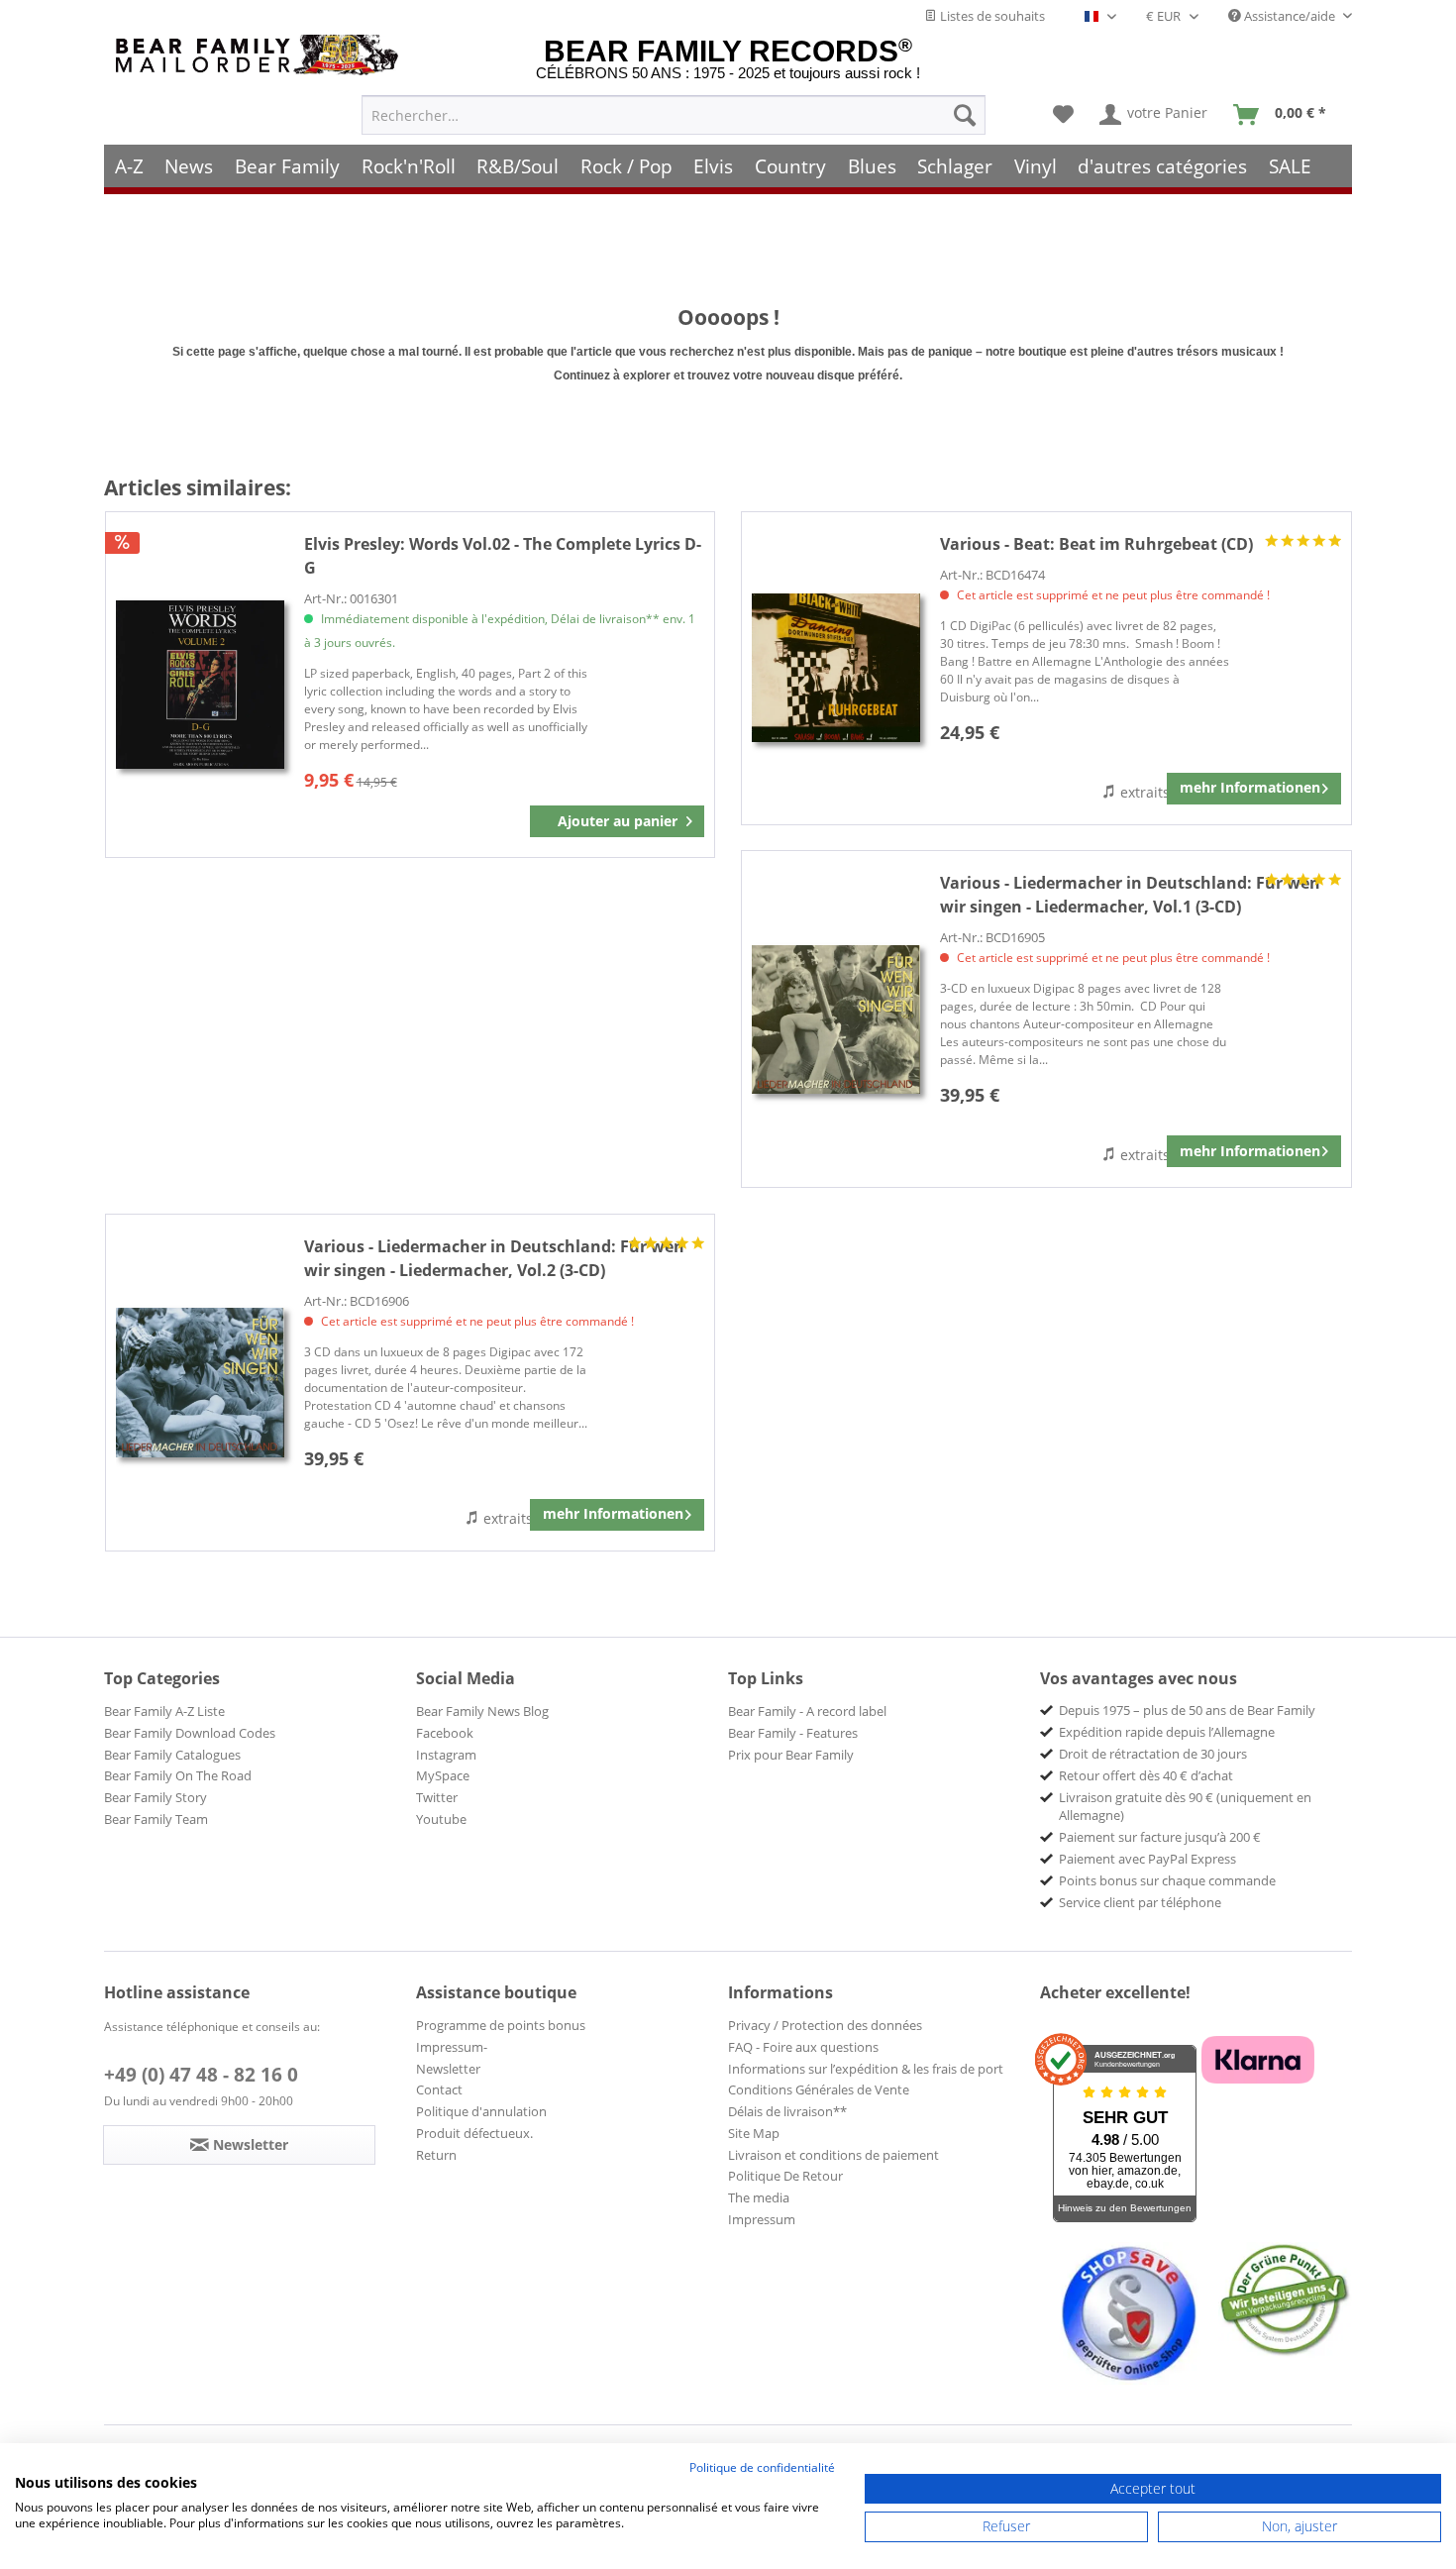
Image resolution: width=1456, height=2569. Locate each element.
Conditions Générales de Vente (819, 2089)
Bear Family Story (156, 1797)
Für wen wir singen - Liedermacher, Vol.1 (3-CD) (1130, 895)
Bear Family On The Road (178, 1775)
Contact (439, 2089)
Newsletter (448, 2069)
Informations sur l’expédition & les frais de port (866, 2069)
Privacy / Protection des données (825, 2025)
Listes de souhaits (991, 16)
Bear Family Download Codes (190, 1733)
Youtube (441, 1819)
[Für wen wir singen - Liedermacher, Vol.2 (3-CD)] (200, 1383)
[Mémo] (1063, 115)
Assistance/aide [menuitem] (1290, 16)
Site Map (754, 2133)
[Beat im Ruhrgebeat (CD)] (836, 668)
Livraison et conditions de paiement (833, 2155)
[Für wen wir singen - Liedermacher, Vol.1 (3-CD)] (836, 1019)
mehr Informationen (1250, 787)
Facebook (445, 1733)
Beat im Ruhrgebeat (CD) (1096, 544)
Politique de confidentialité (762, 2467)
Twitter (437, 1797)
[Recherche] (965, 115)
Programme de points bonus (501, 2025)
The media (759, 2197)
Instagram (446, 1755)
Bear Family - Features (793, 1733)
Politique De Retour (785, 2176)
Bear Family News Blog (482, 1711)
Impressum (762, 2219)
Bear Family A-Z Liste (164, 1711)
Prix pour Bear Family (791, 1755)
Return (436, 2155)
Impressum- (452, 2047)
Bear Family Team (156, 1819)
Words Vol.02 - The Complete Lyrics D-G (503, 556)
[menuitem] (674, 115)
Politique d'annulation (481, 2111)
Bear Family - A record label (807, 1711)
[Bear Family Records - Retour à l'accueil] (260, 55)
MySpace (443, 1775)
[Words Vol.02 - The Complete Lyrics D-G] (200, 685)
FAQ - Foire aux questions (803, 2047)
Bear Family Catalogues (172, 1755)
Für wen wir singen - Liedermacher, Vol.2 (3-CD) (494, 1258)
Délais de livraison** (787, 2111)
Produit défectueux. (474, 2133)
